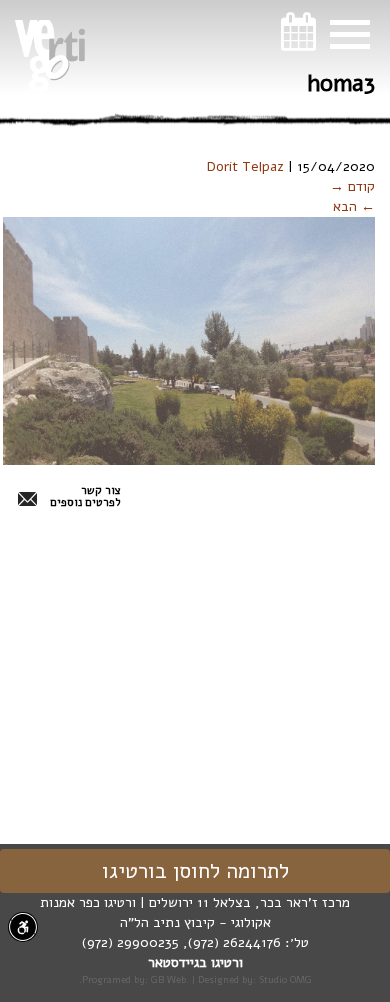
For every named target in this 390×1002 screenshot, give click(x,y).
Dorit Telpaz (245, 166)
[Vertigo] (50, 56)
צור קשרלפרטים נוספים (85, 497)
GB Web (168, 979)
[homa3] (189, 340)
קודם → (352, 186)
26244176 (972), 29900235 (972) (181, 942)
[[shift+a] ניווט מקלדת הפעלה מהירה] (23, 927)
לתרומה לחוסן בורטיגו (195, 871)
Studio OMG (285, 979)
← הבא (354, 206)
